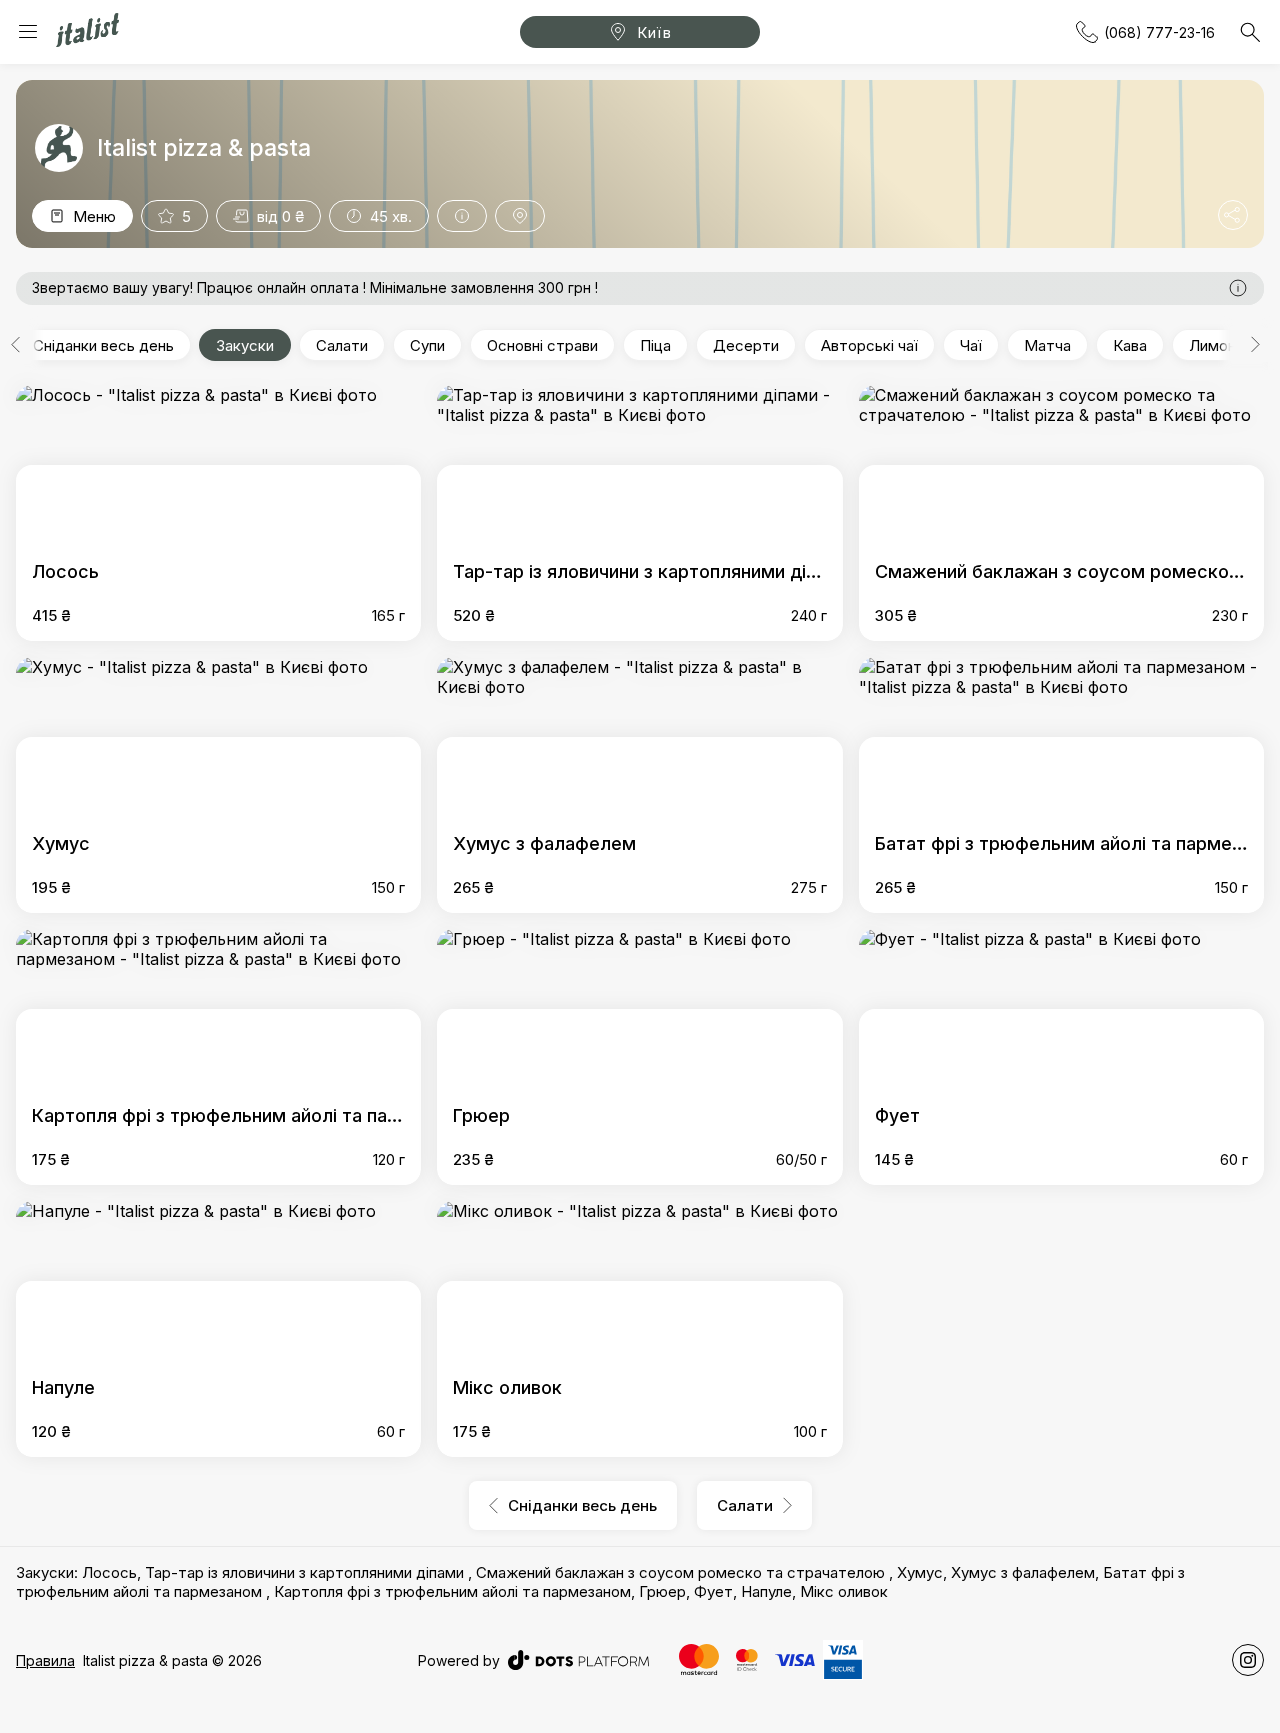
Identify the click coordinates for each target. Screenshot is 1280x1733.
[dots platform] (578, 1660)
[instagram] (1248, 1660)
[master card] (699, 1659)
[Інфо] (462, 216)
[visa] (795, 1660)
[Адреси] (520, 216)
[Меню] (28, 32)
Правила (45, 1660)
